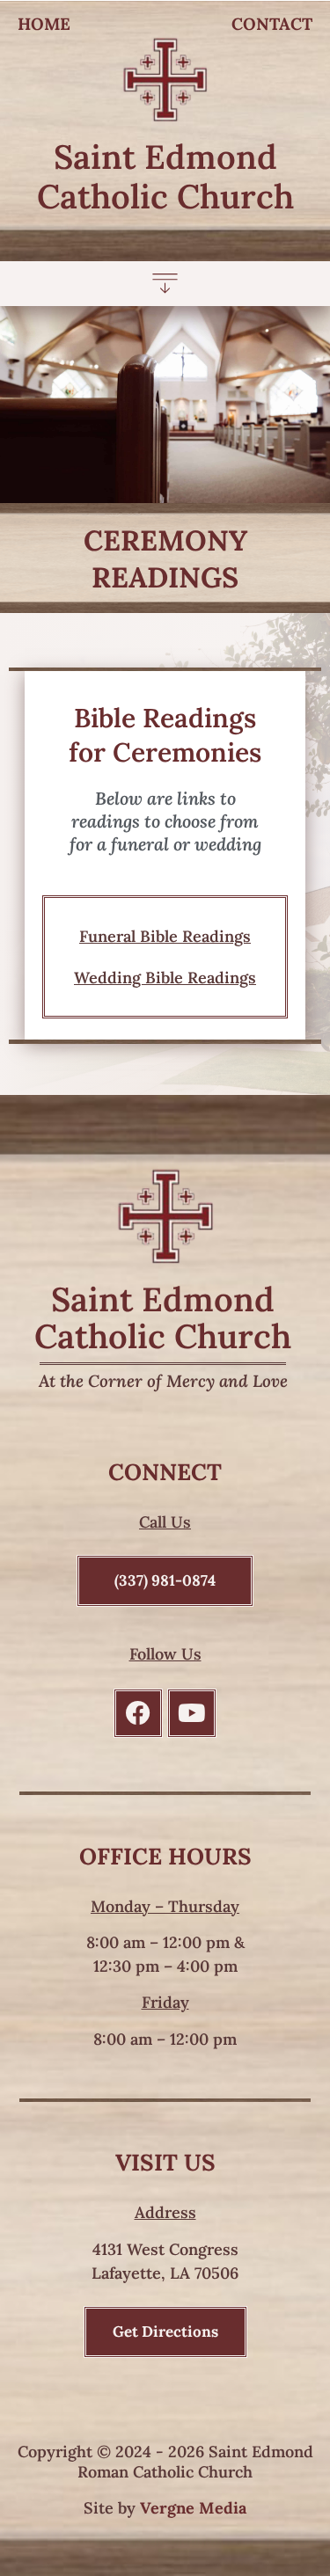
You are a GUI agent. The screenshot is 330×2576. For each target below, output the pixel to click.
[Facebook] (138, 1713)
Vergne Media (193, 2508)
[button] (165, 286)
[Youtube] (192, 1713)
